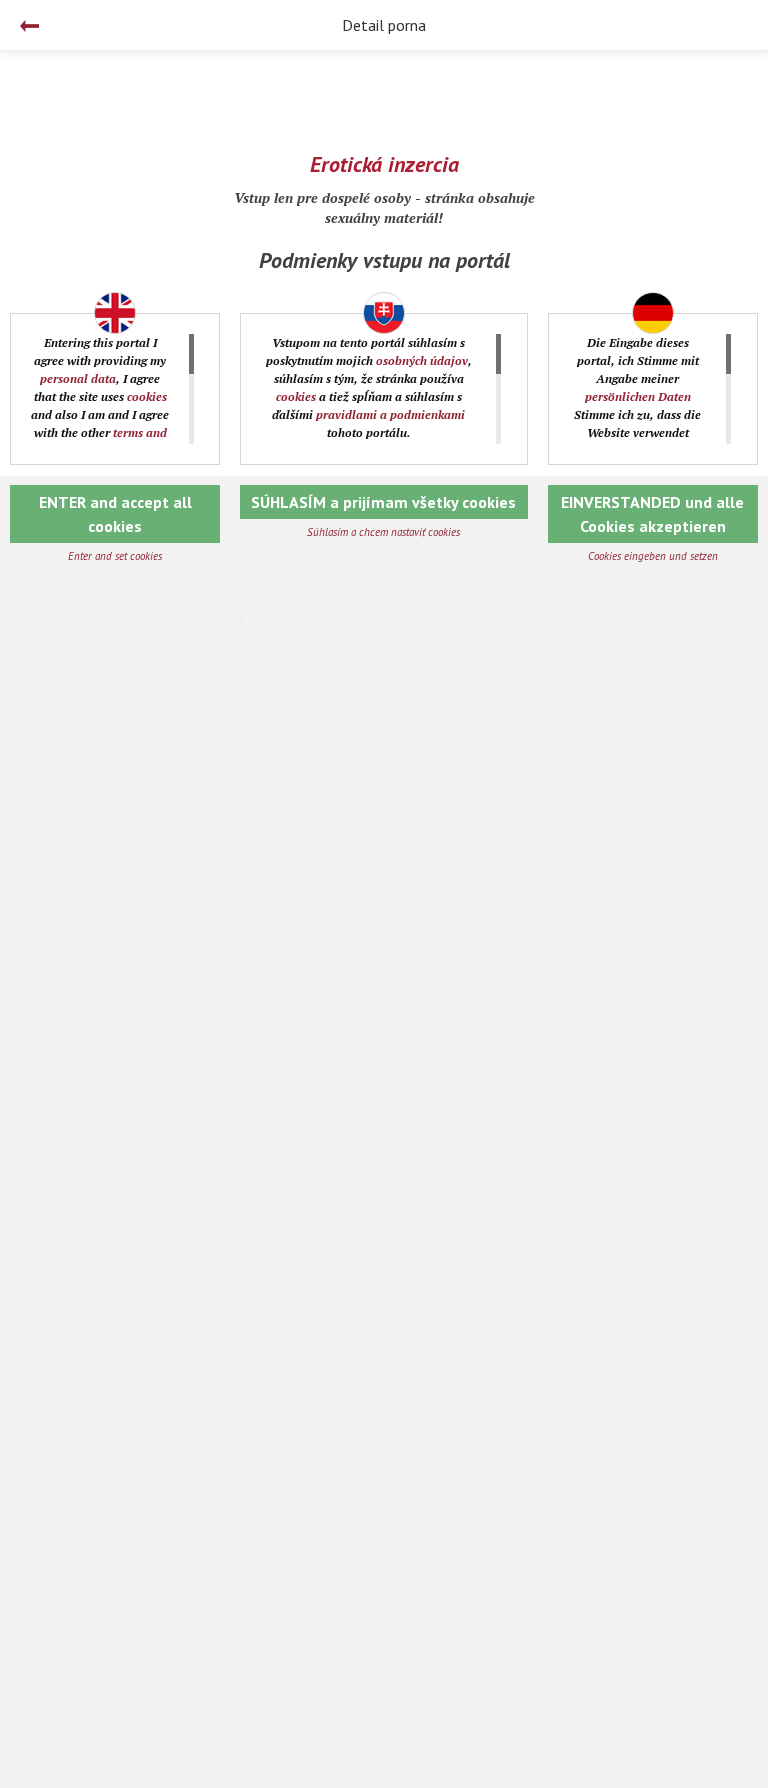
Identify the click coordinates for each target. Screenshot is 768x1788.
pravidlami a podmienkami (390, 414)
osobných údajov (422, 360)
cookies (147, 396)
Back (29, 26)
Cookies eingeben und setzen (653, 556)
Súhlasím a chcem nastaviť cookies (383, 532)
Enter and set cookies (115, 556)
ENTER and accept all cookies (115, 514)
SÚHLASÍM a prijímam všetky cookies (383, 502)
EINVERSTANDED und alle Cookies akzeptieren (652, 514)
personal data (78, 378)
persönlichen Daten (638, 396)
